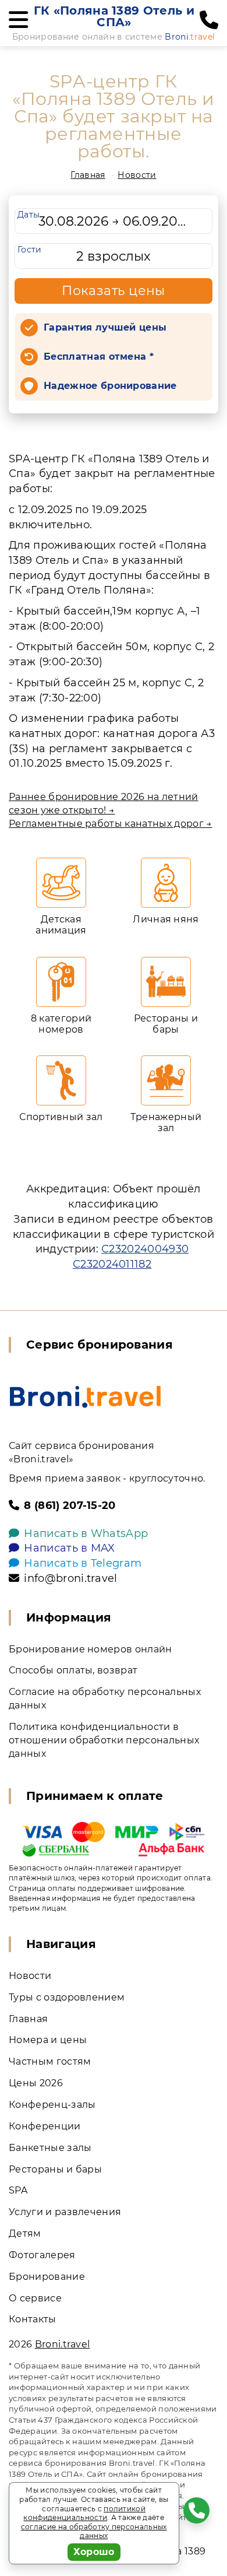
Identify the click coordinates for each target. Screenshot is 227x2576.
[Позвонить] (209, 20)
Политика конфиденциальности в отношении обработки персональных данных (104, 1740)
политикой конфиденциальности (84, 2513)
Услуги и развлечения (65, 2212)
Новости (137, 175)
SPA (18, 2190)
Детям (25, 2233)
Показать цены (114, 291)
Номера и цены (48, 2040)
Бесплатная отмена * (99, 357)
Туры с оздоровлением (67, 1997)
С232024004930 (145, 1249)
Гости (30, 250)
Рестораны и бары (55, 2169)
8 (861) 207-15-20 (70, 1505)
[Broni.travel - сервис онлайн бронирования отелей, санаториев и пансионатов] (85, 1397)
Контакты (33, 2319)
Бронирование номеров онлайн (91, 1649)
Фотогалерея (42, 2255)
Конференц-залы (52, 2105)
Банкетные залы (50, 2148)
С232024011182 (112, 1264)
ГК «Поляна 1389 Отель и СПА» (114, 16)
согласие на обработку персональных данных (94, 2531)
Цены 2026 (36, 2083)
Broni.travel (63, 2344)
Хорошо (94, 2552)
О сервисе (35, 2298)
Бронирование (47, 2277)
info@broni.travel (70, 1578)
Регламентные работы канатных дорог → (111, 824)
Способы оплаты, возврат (73, 1670)
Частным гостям (50, 2061)
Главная (88, 175)
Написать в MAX (69, 1548)
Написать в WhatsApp (86, 1533)
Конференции (45, 2126)
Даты (29, 215)
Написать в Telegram (83, 1563)
